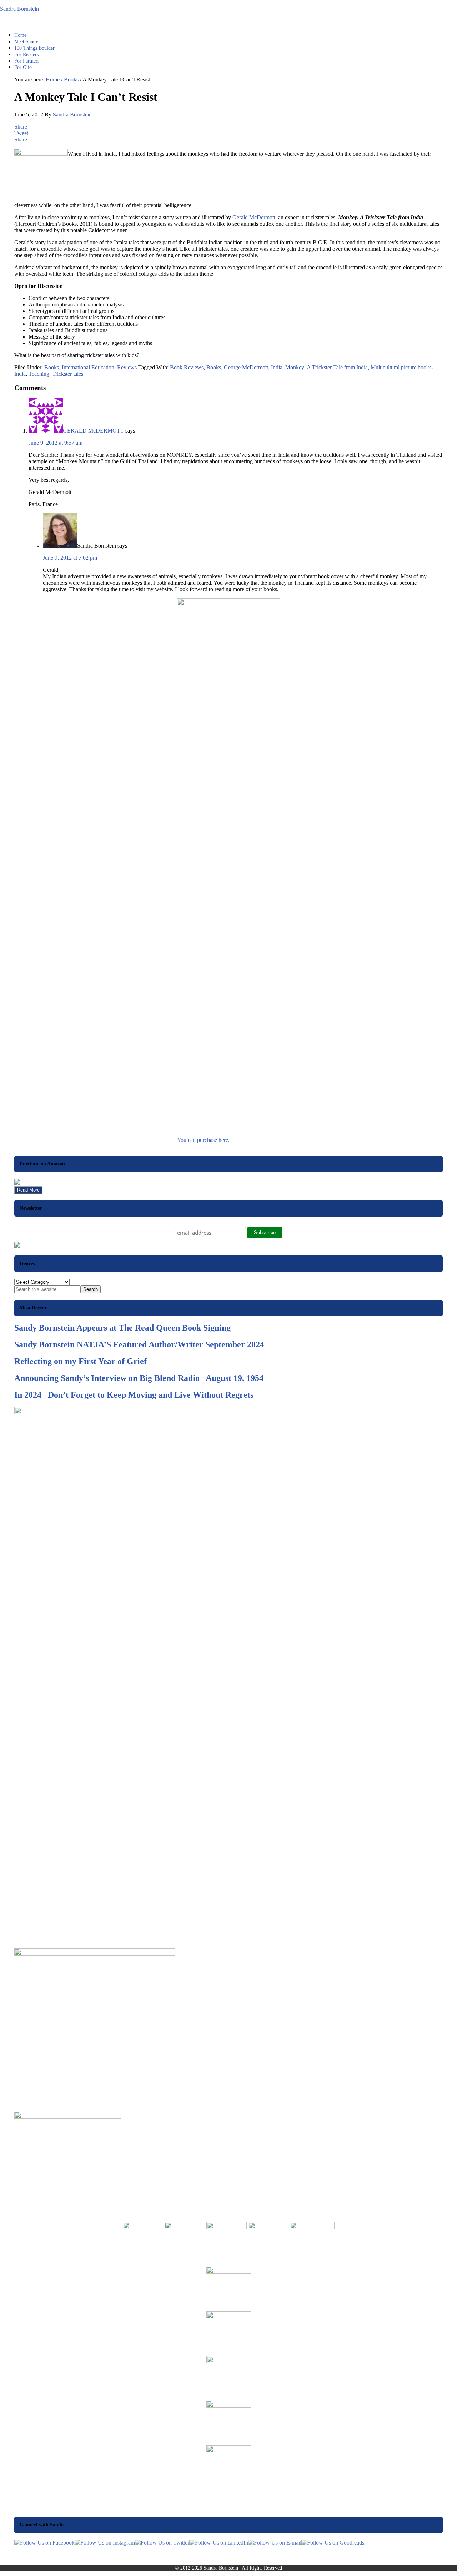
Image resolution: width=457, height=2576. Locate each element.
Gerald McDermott (254, 217)
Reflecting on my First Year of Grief (81, 1361)
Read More (28, 1190)
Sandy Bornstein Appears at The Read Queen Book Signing (122, 1328)
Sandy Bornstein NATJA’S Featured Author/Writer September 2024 (139, 1344)
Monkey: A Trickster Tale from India (327, 367)
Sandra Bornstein (19, 9)
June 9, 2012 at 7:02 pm (70, 558)
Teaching (39, 374)
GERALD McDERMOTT (93, 431)
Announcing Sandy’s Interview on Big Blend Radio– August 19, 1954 (139, 1378)
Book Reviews (187, 367)
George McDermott (246, 367)
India (277, 367)
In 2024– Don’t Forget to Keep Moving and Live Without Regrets (134, 1395)
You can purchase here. (203, 1140)
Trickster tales (68, 374)
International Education (88, 367)
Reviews (127, 367)
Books (52, 367)
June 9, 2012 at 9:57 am (56, 443)
